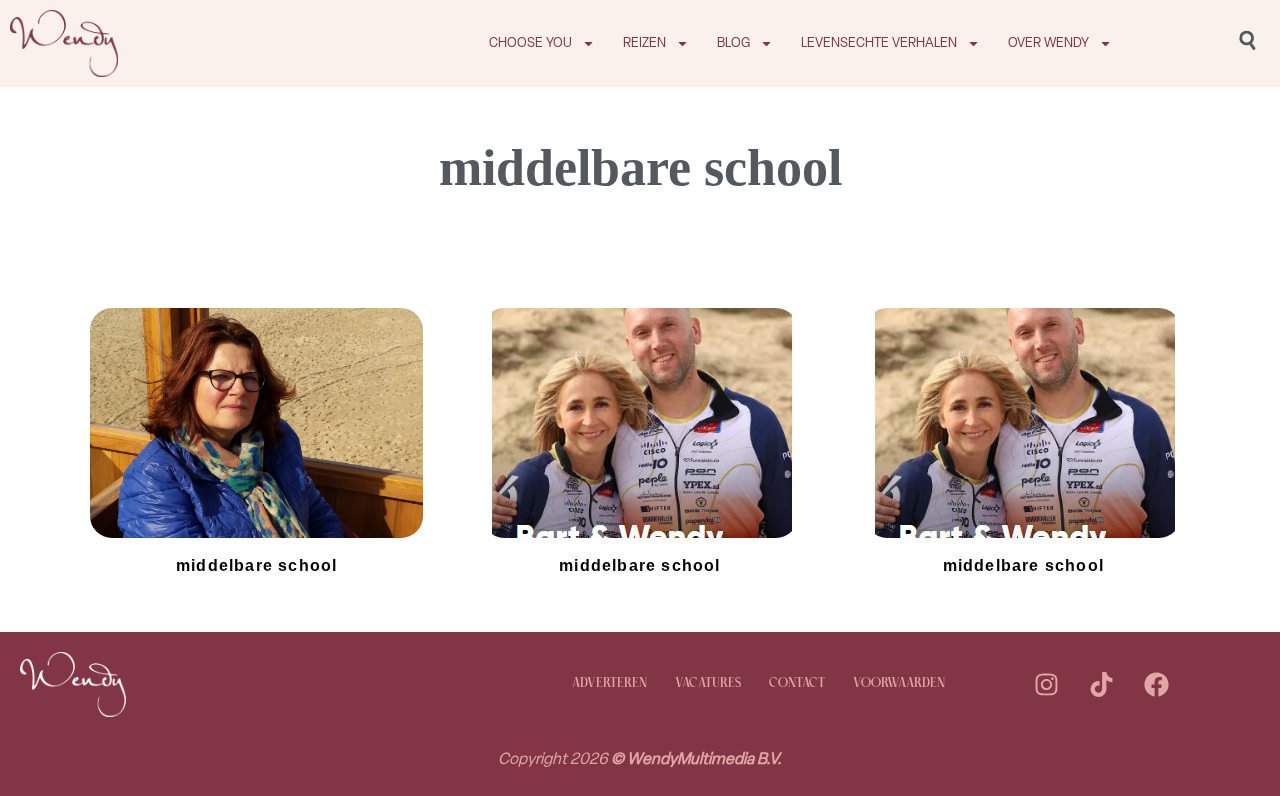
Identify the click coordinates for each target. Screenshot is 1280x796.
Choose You (530, 42)
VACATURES (708, 683)
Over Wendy (1048, 42)
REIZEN (644, 42)
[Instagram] (1046, 684)
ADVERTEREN (609, 683)
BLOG (733, 42)
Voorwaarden (899, 683)
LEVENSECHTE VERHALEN (879, 42)
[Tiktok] (1101, 684)
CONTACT (797, 683)
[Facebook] (1156, 684)
